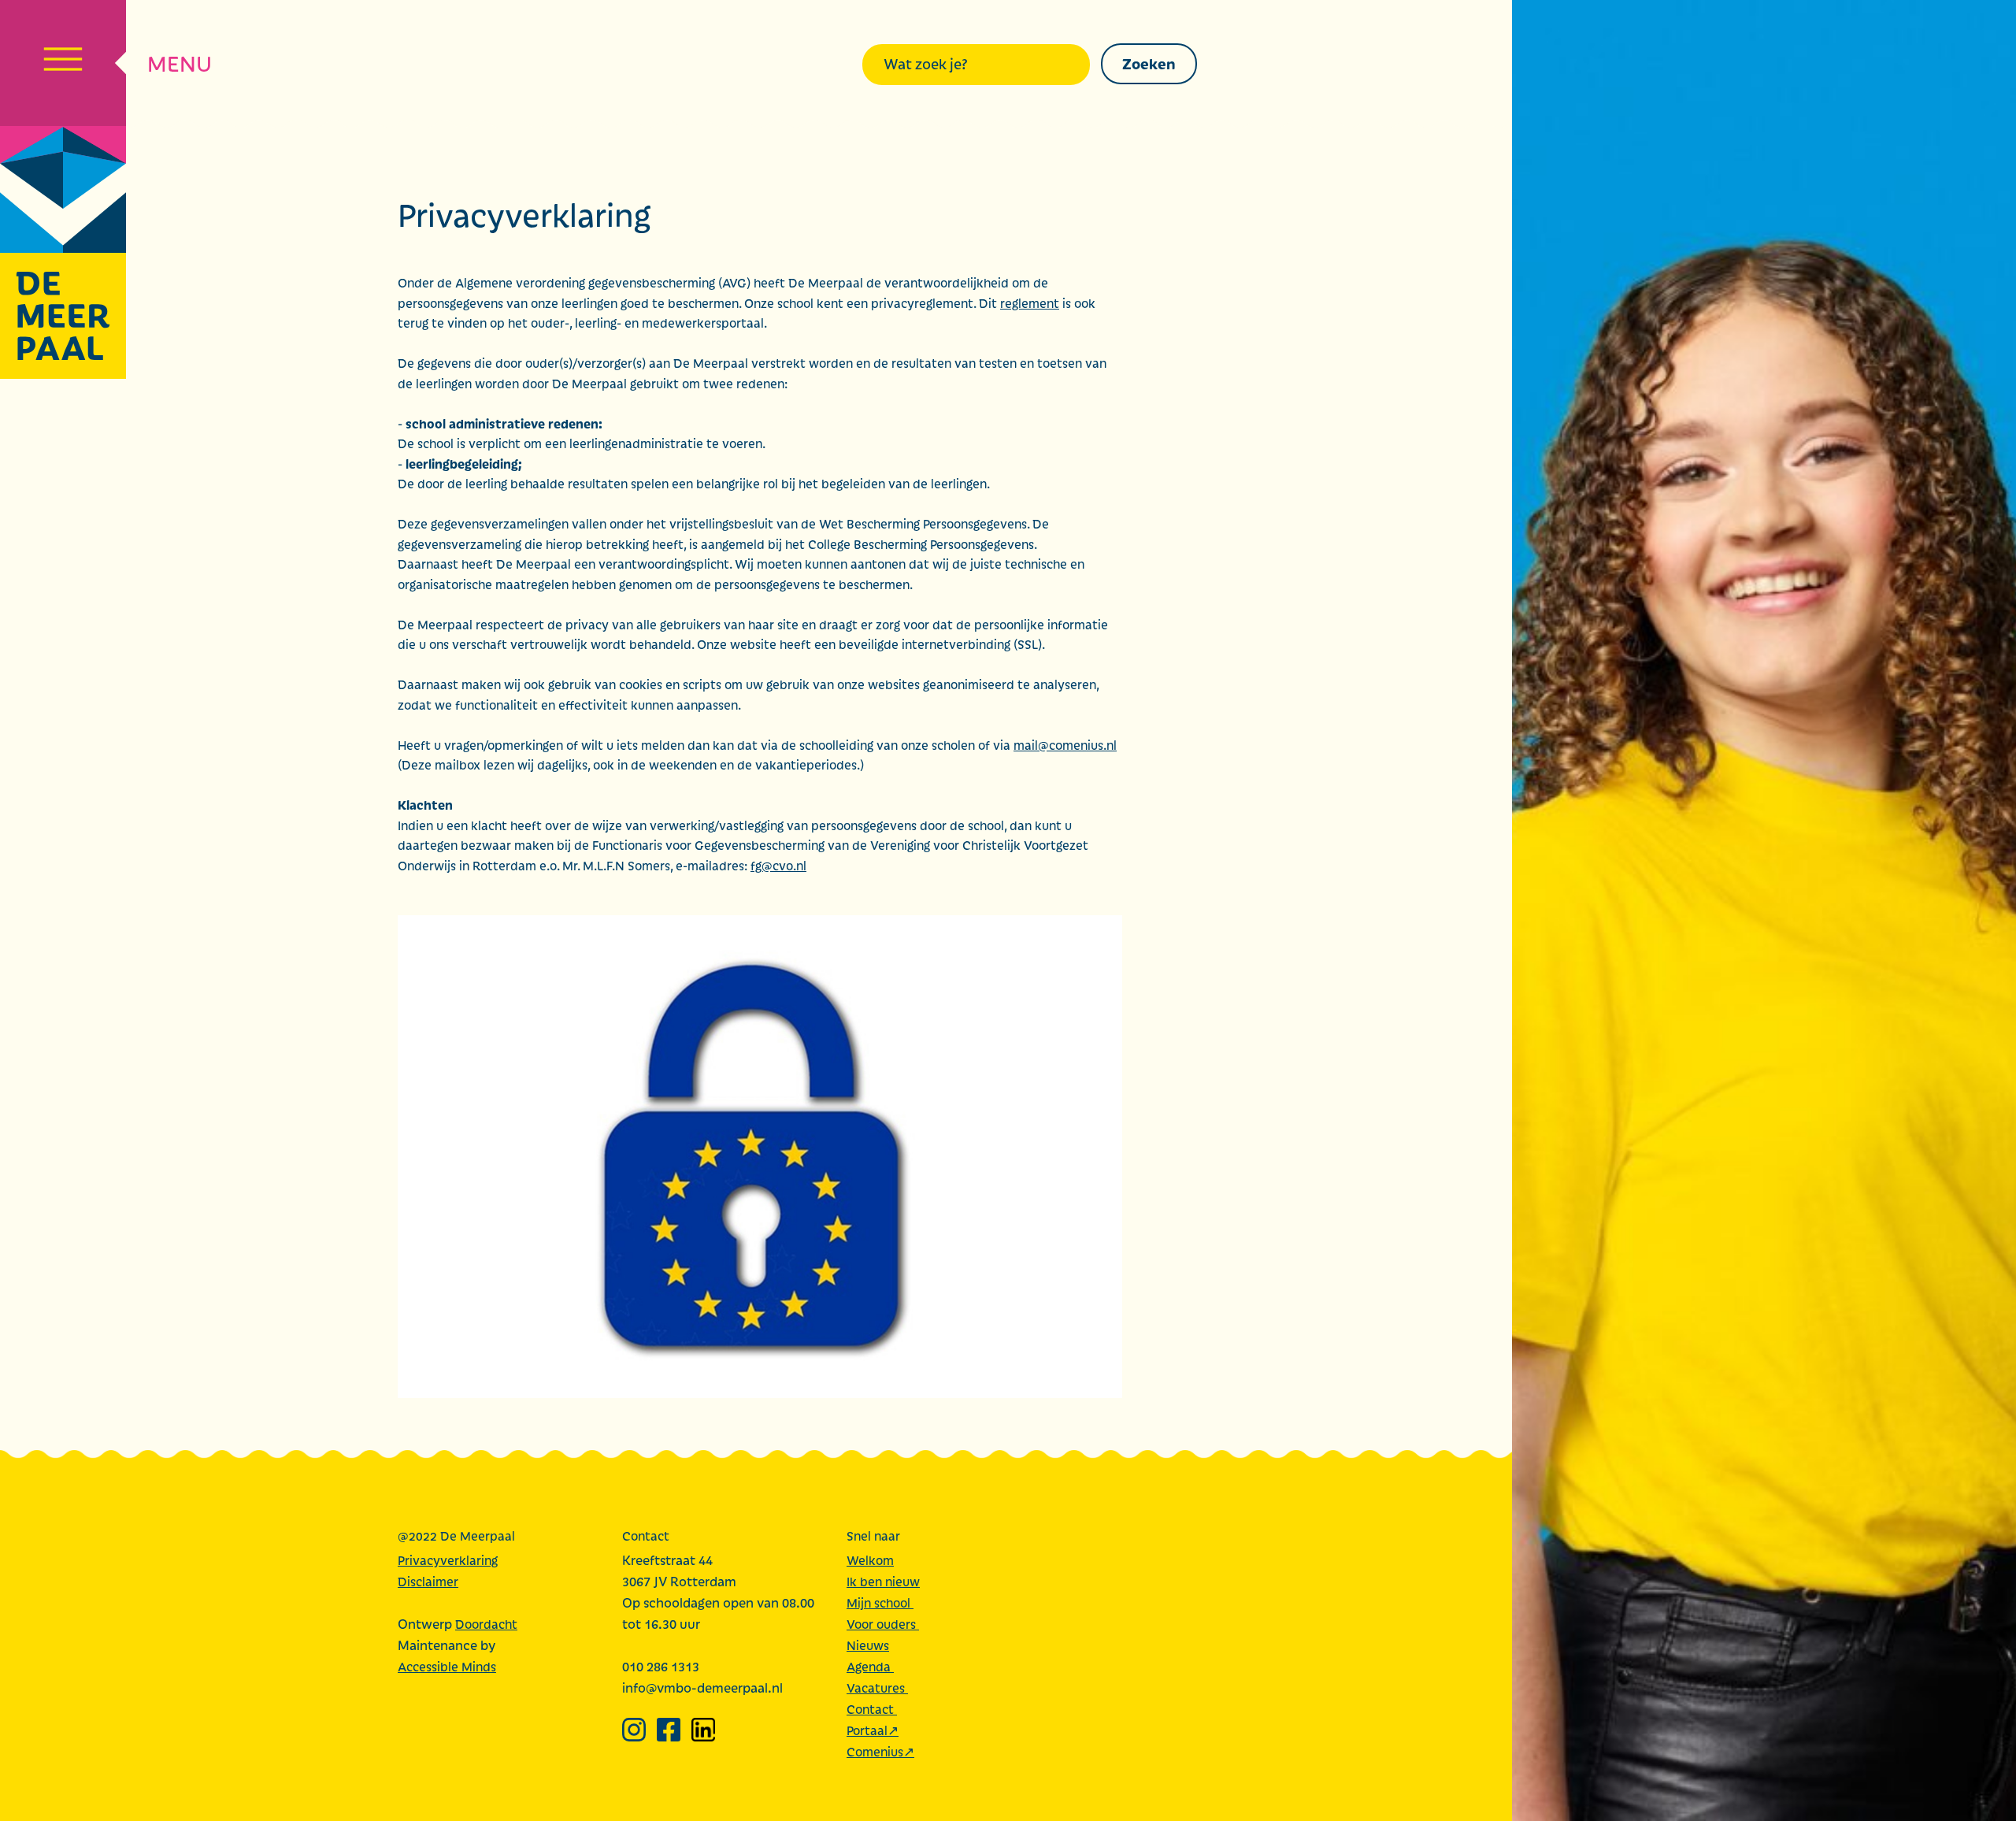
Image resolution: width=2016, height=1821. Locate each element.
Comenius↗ (880, 1751)
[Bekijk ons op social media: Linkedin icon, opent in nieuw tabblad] (703, 1730)
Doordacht (486, 1624)
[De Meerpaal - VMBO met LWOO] (63, 253)
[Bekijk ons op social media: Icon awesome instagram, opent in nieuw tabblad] (634, 1730)
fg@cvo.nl (778, 865)
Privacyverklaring (448, 1560)
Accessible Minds (447, 1666)
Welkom (870, 1560)
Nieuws (868, 1645)
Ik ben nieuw (883, 1581)
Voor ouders (883, 1624)
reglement (1030, 303)
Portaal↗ (873, 1730)
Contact (872, 1709)
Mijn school (880, 1602)
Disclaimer (428, 1581)
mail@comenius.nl (1065, 745)
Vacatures (877, 1687)
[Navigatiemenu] (63, 63)
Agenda (870, 1666)
